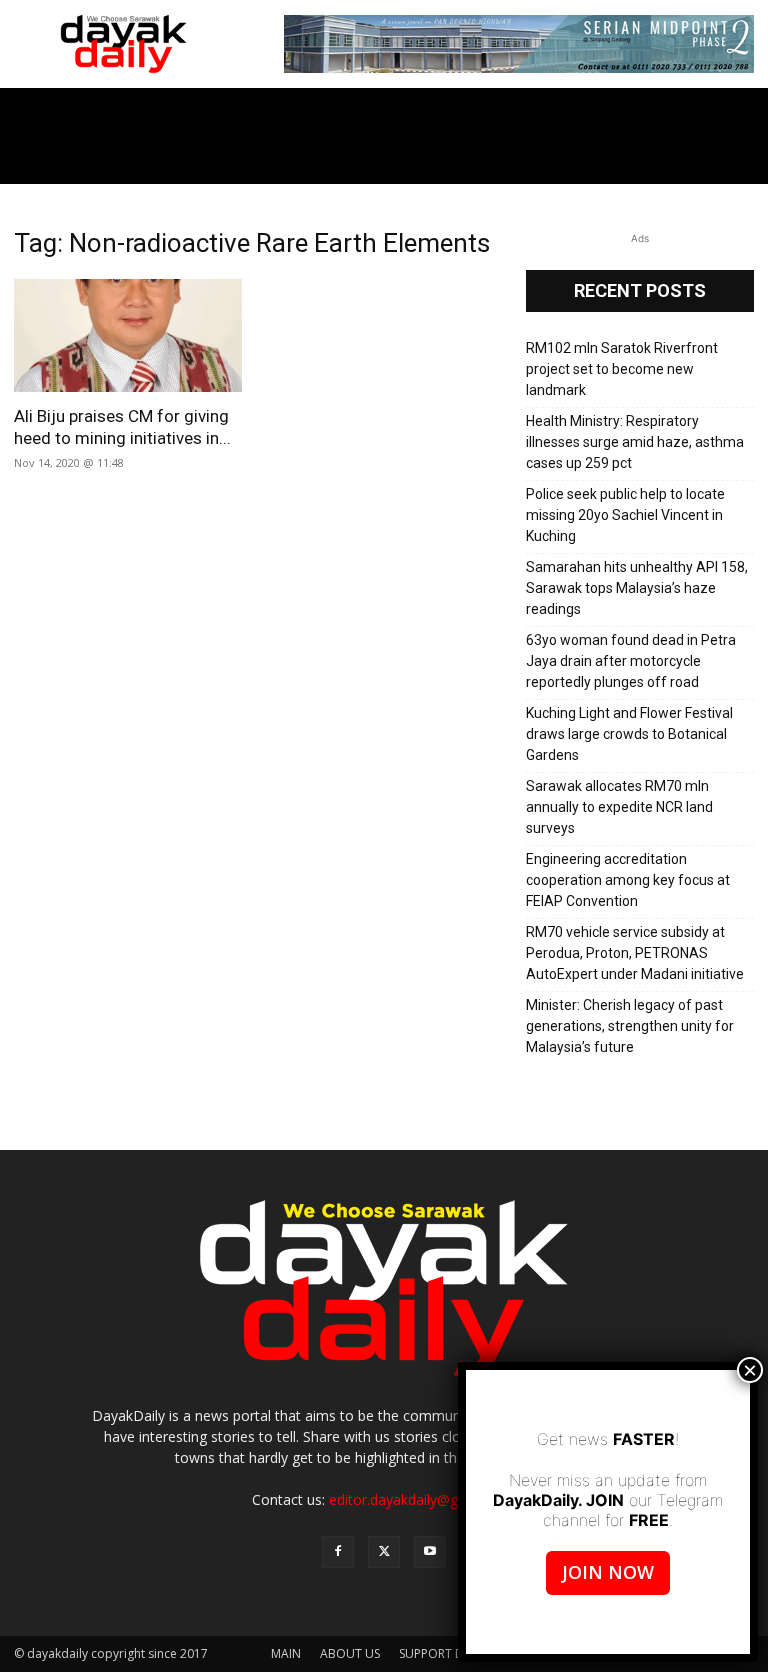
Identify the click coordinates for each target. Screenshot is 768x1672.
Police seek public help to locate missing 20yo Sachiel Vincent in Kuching (625, 515)
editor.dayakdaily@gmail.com (423, 1499)
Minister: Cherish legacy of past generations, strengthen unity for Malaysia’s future (630, 1026)
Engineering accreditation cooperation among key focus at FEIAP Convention (628, 880)
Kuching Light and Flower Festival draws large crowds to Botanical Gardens (629, 734)
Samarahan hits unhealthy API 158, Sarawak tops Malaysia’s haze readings (637, 588)
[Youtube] (430, 1552)
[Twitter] (384, 1552)
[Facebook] (338, 1552)
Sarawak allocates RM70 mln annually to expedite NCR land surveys (619, 807)
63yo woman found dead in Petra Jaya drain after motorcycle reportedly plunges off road (631, 661)
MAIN (286, 1653)
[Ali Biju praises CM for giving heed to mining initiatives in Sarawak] (128, 335)
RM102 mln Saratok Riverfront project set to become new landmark (622, 369)
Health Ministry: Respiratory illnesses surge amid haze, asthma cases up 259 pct (635, 442)
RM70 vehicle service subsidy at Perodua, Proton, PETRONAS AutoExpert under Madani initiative (635, 953)
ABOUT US (350, 1653)
